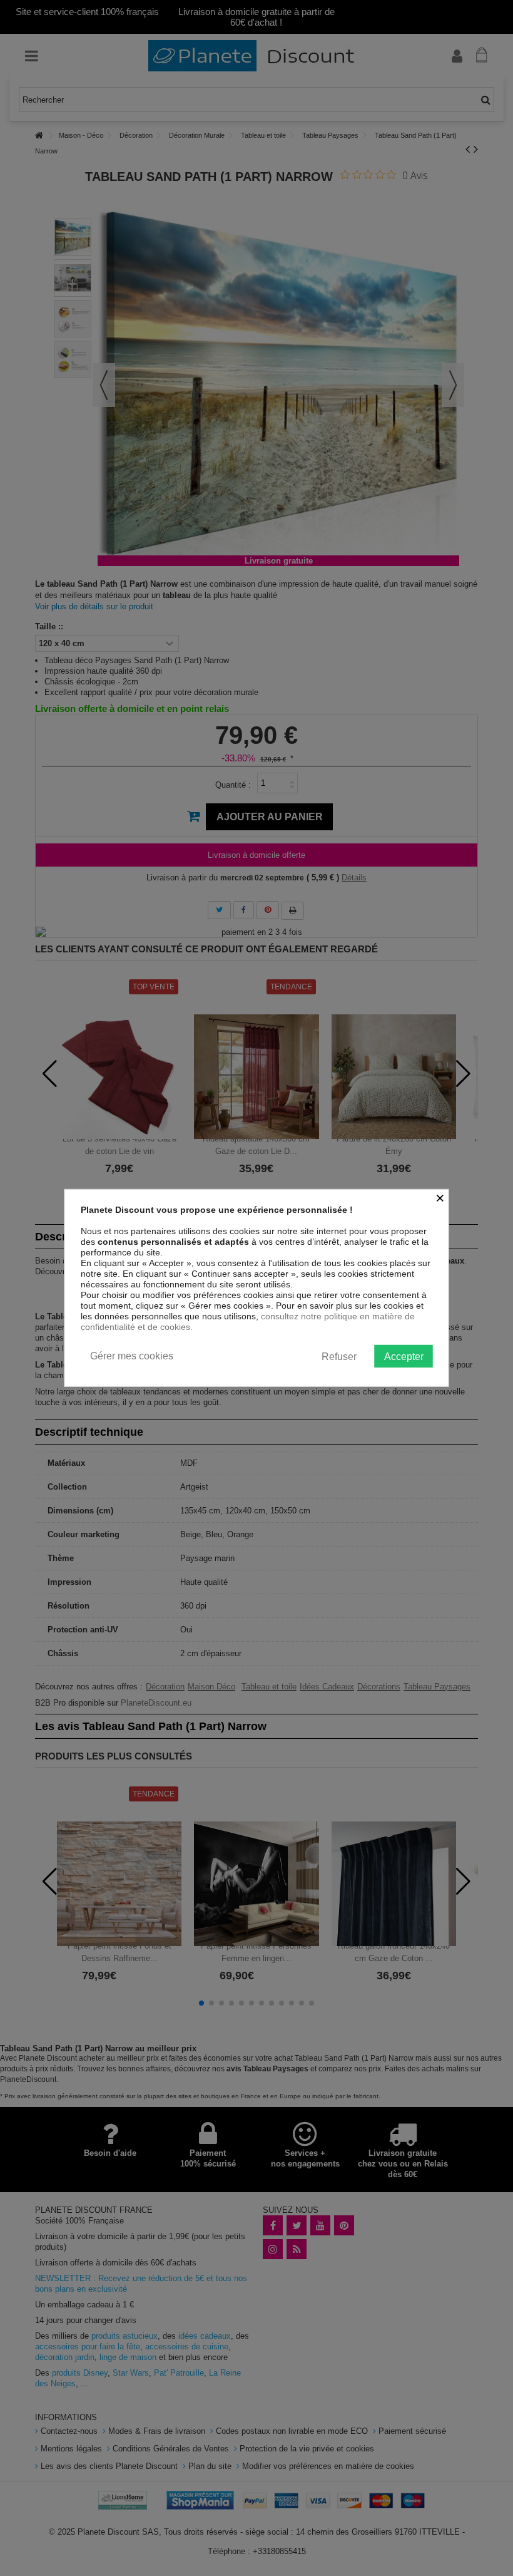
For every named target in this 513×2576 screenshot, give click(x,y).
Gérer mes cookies (132, 1356)
